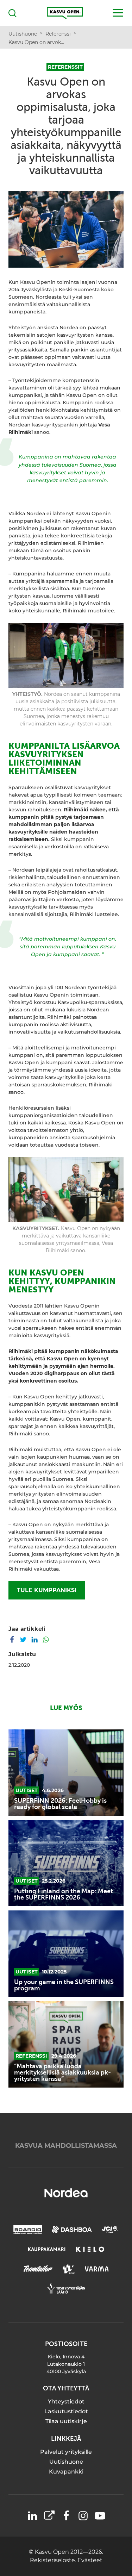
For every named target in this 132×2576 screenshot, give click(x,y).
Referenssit (65, 67)
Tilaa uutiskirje (66, 2421)
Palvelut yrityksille (66, 2452)
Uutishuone (66, 2462)
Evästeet (90, 2560)
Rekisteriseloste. (54, 2560)
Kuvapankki (66, 2472)
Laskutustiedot (66, 2411)
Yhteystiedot (66, 2402)
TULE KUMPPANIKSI (47, 1590)
